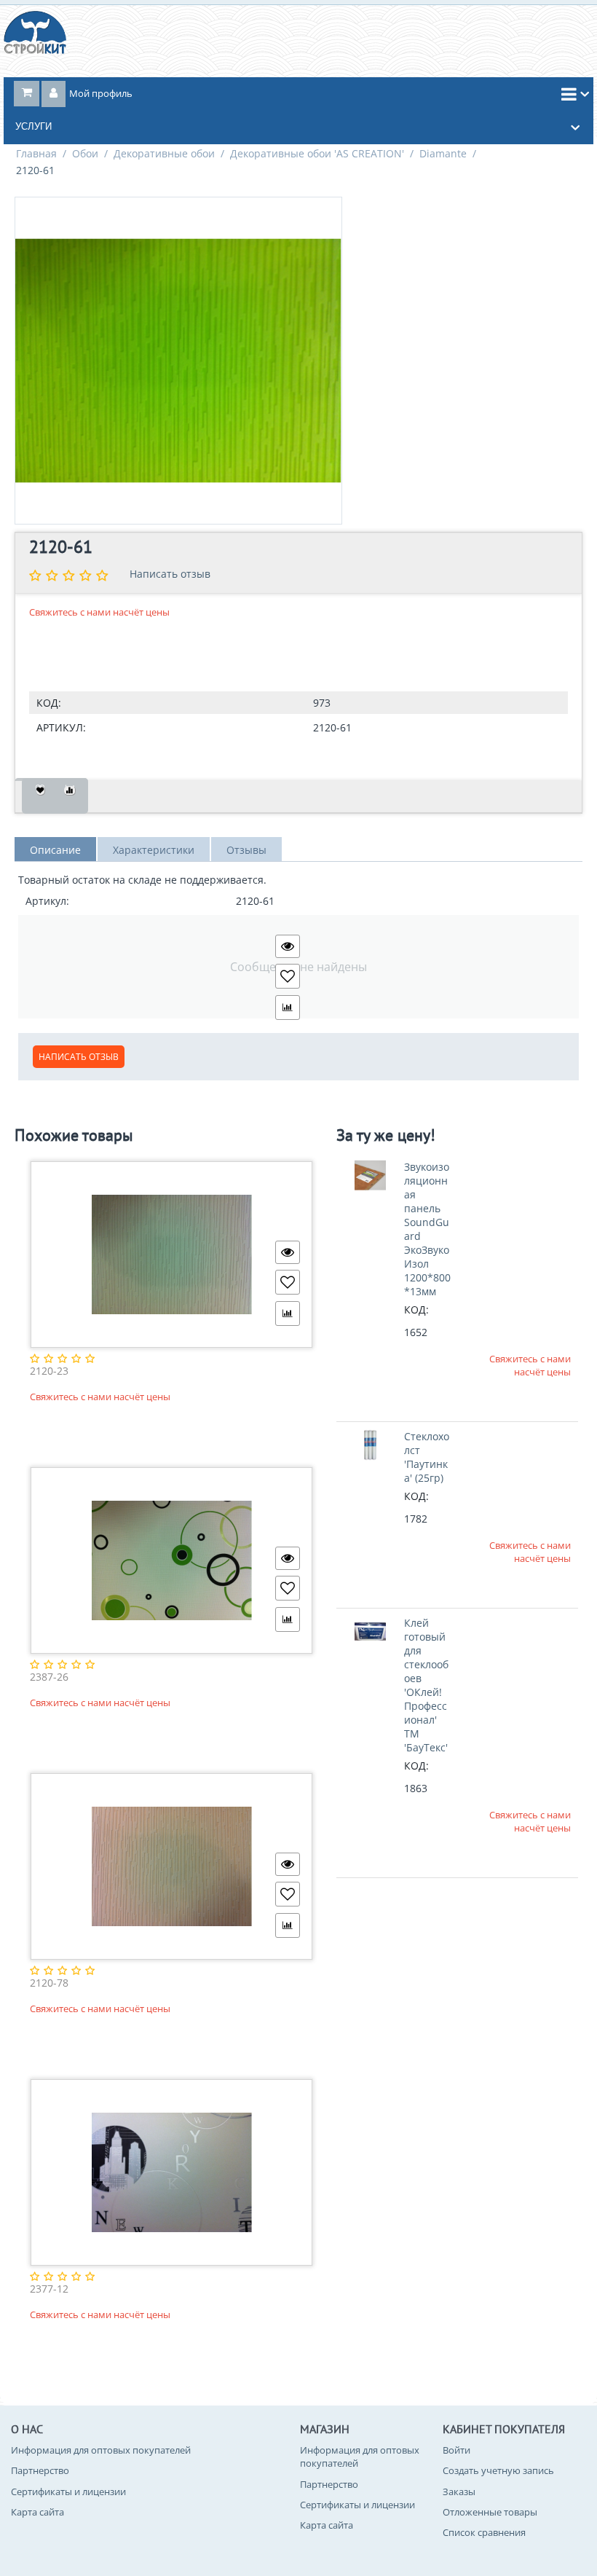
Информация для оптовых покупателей (101, 2450)
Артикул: (61, 727)
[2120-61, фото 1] (178, 361)
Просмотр (288, 946)
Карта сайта (37, 2512)
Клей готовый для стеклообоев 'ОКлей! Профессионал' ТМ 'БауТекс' (426, 1685)
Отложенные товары (490, 2512)
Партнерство (40, 2470)
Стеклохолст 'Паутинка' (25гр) (427, 1457)
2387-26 (49, 1677)
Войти (456, 2450)
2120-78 (49, 1983)
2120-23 (49, 1371)
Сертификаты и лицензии (68, 2491)
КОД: (49, 703)
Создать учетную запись (498, 2470)
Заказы (459, 2491)
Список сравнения (484, 2532)
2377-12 (49, 2289)
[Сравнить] (70, 796)
